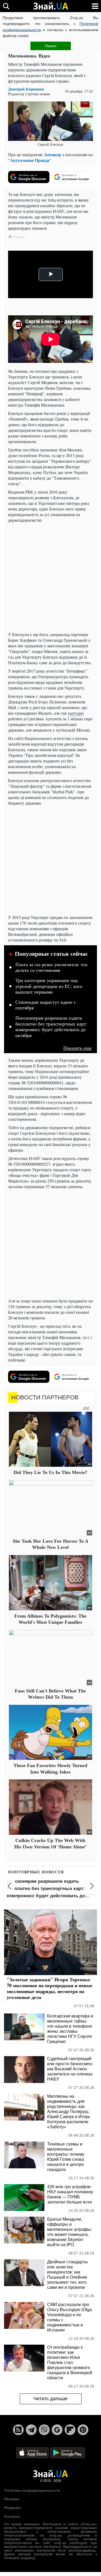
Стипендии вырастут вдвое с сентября (46, 1005)
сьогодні (76, 713)
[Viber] (44, 2430)
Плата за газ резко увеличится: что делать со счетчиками (51, 968)
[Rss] (18, 2430)
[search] (6, 6)
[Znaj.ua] (51, 6)
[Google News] (57, 2430)
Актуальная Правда (30, 160)
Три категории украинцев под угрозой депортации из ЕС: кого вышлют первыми (49, 986)
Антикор (53, 154)
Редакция (12, 2508)
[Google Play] (68, 2452)
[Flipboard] (70, 2430)
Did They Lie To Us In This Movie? (50, 1472)
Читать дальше (50, 2399)
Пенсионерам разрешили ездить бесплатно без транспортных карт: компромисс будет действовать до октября (51, 1027)
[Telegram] (31, 2430)
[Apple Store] (33, 2452)
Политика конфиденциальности (32, 2490)
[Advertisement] (50, 577)
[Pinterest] (83, 2430)
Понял (51, 46)
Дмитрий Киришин (26, 89)
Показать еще (77, 1048)
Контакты (12, 2516)
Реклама (12, 2499)
